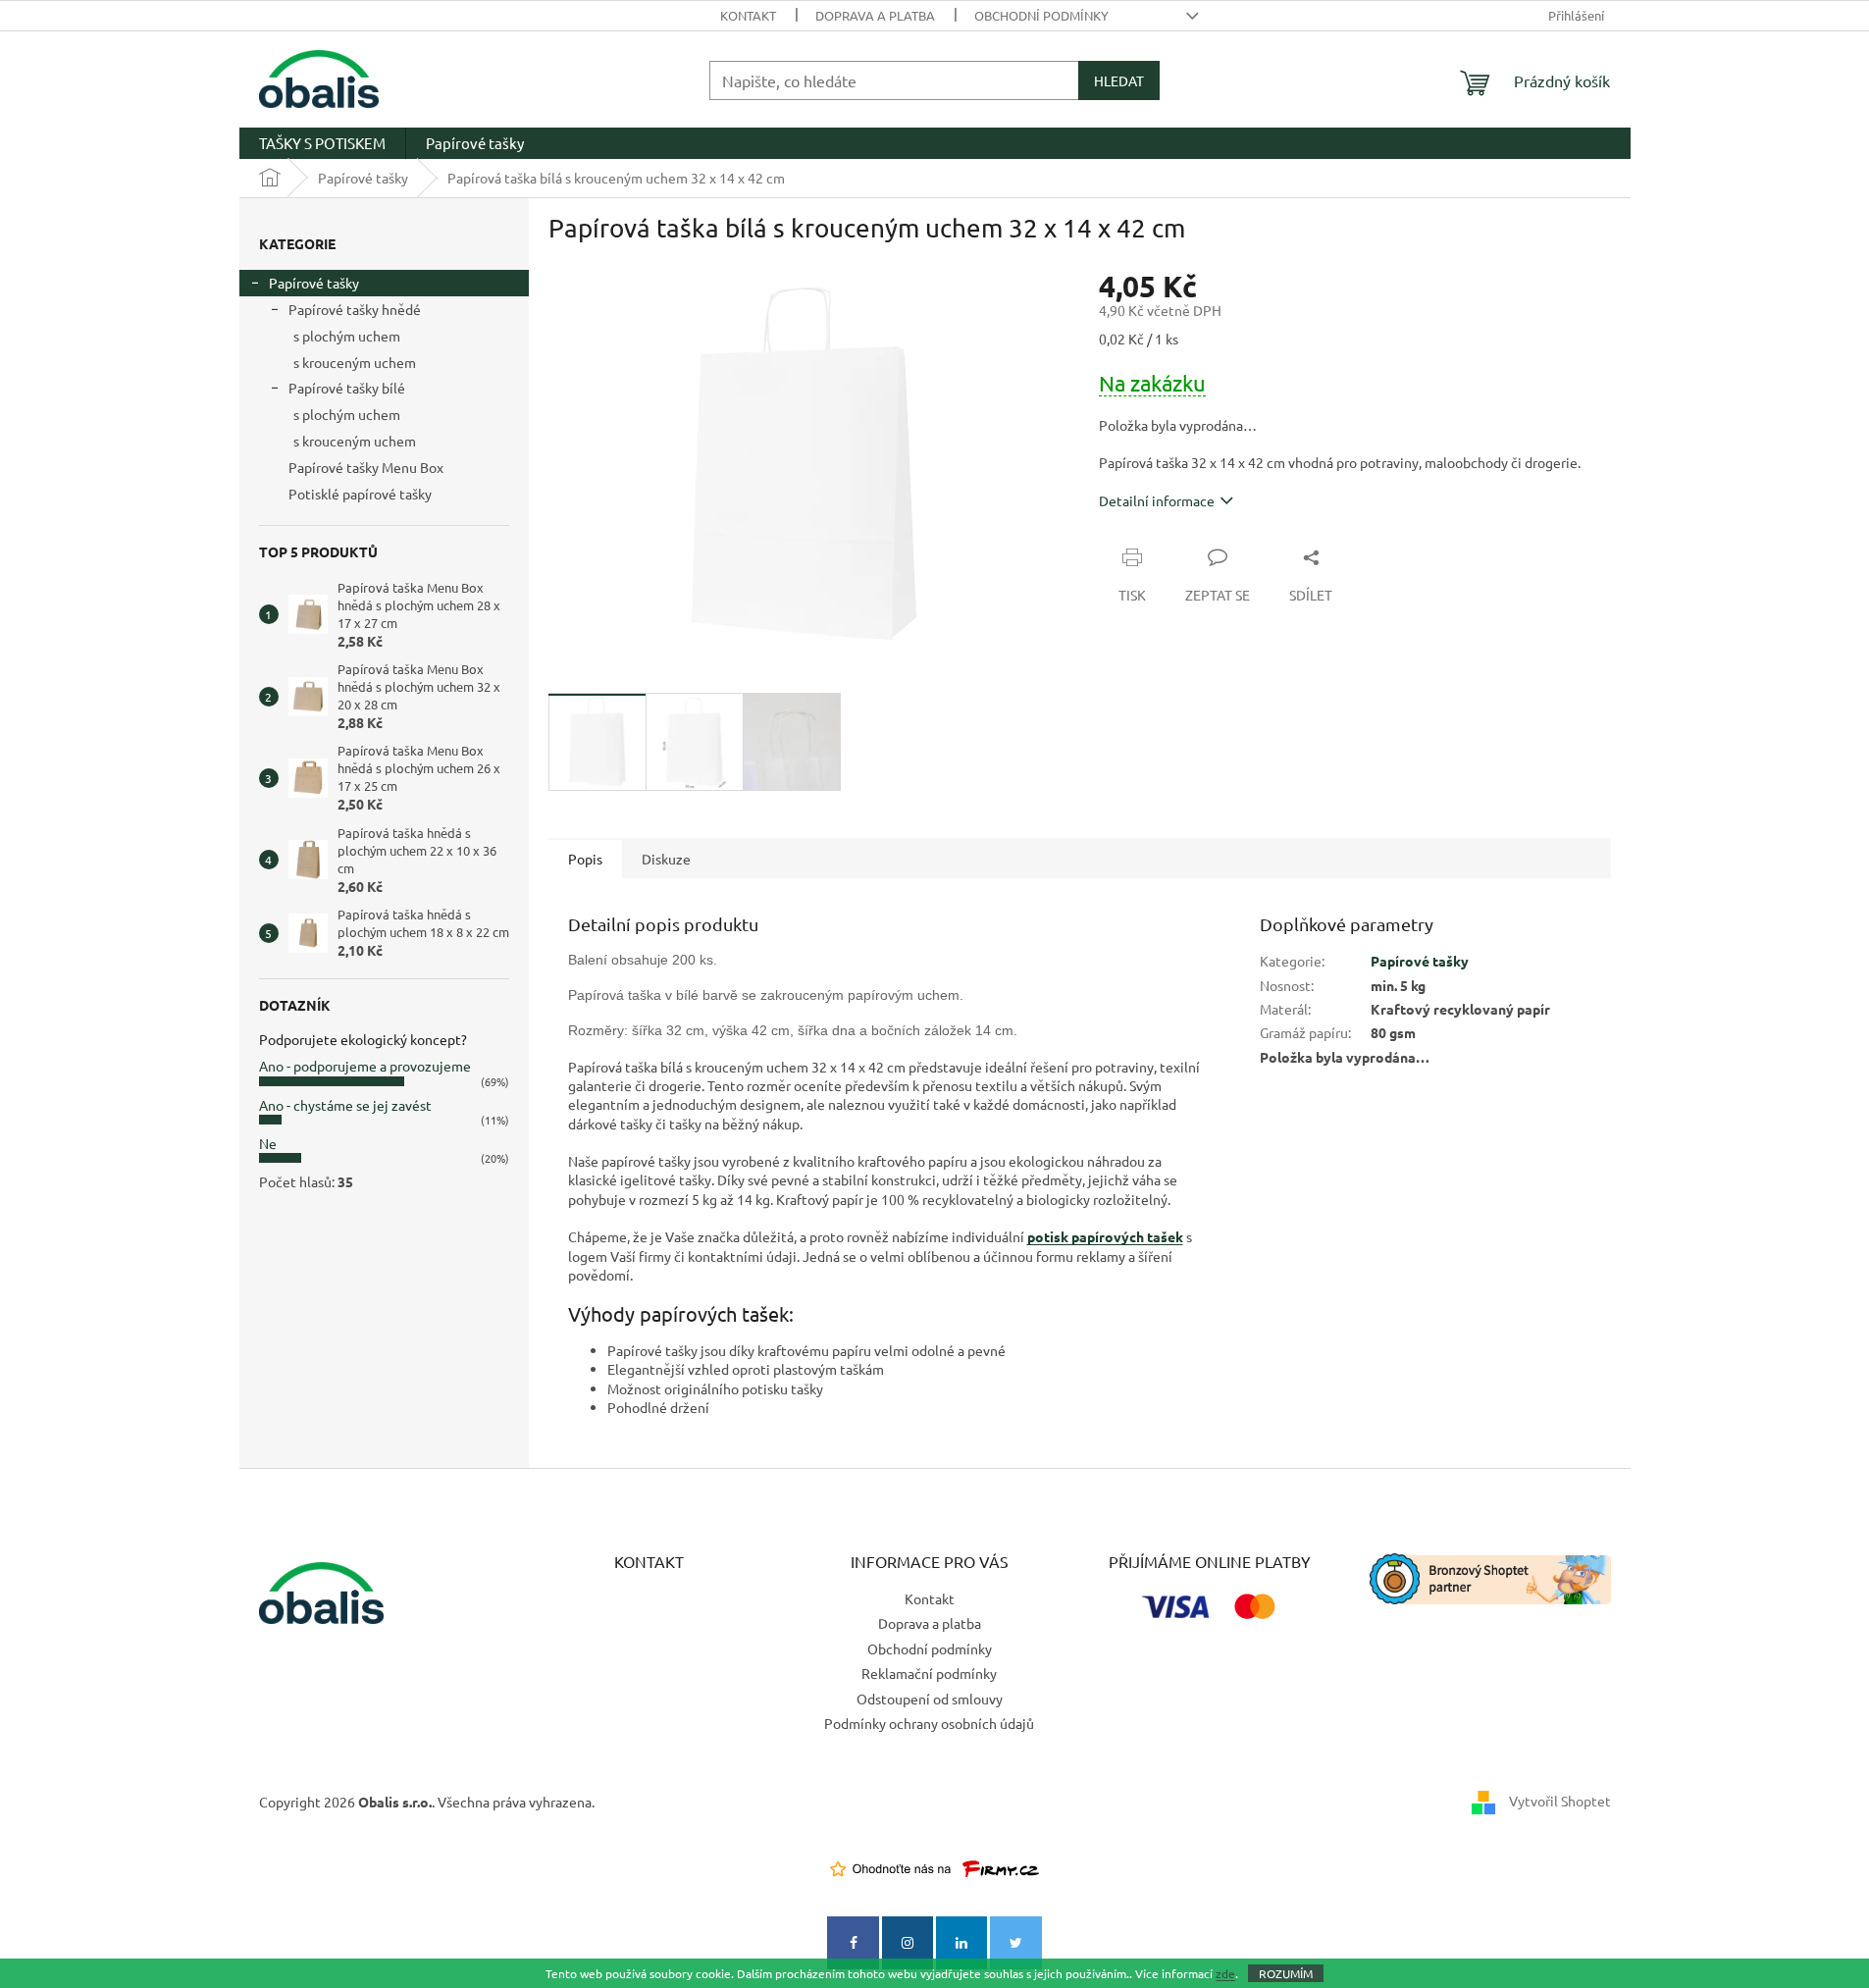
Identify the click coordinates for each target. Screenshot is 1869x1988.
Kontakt (748, 15)
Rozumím (1286, 1973)
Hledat (1119, 80)
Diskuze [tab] (666, 859)
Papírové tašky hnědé (355, 309)
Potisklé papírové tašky (360, 494)
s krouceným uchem (355, 362)
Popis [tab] (585, 859)
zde (1225, 1973)
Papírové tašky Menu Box (366, 467)
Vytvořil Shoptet (1560, 1800)
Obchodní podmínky (1041, 15)
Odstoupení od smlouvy (930, 1699)
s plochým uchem (347, 336)
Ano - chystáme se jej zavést (345, 1105)
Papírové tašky (314, 283)
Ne (268, 1143)
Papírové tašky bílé (347, 388)
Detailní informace (1157, 500)
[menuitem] (322, 143)
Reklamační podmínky (929, 1673)
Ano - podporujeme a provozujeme (365, 1066)
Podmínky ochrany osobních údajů (929, 1723)
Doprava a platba (875, 15)
